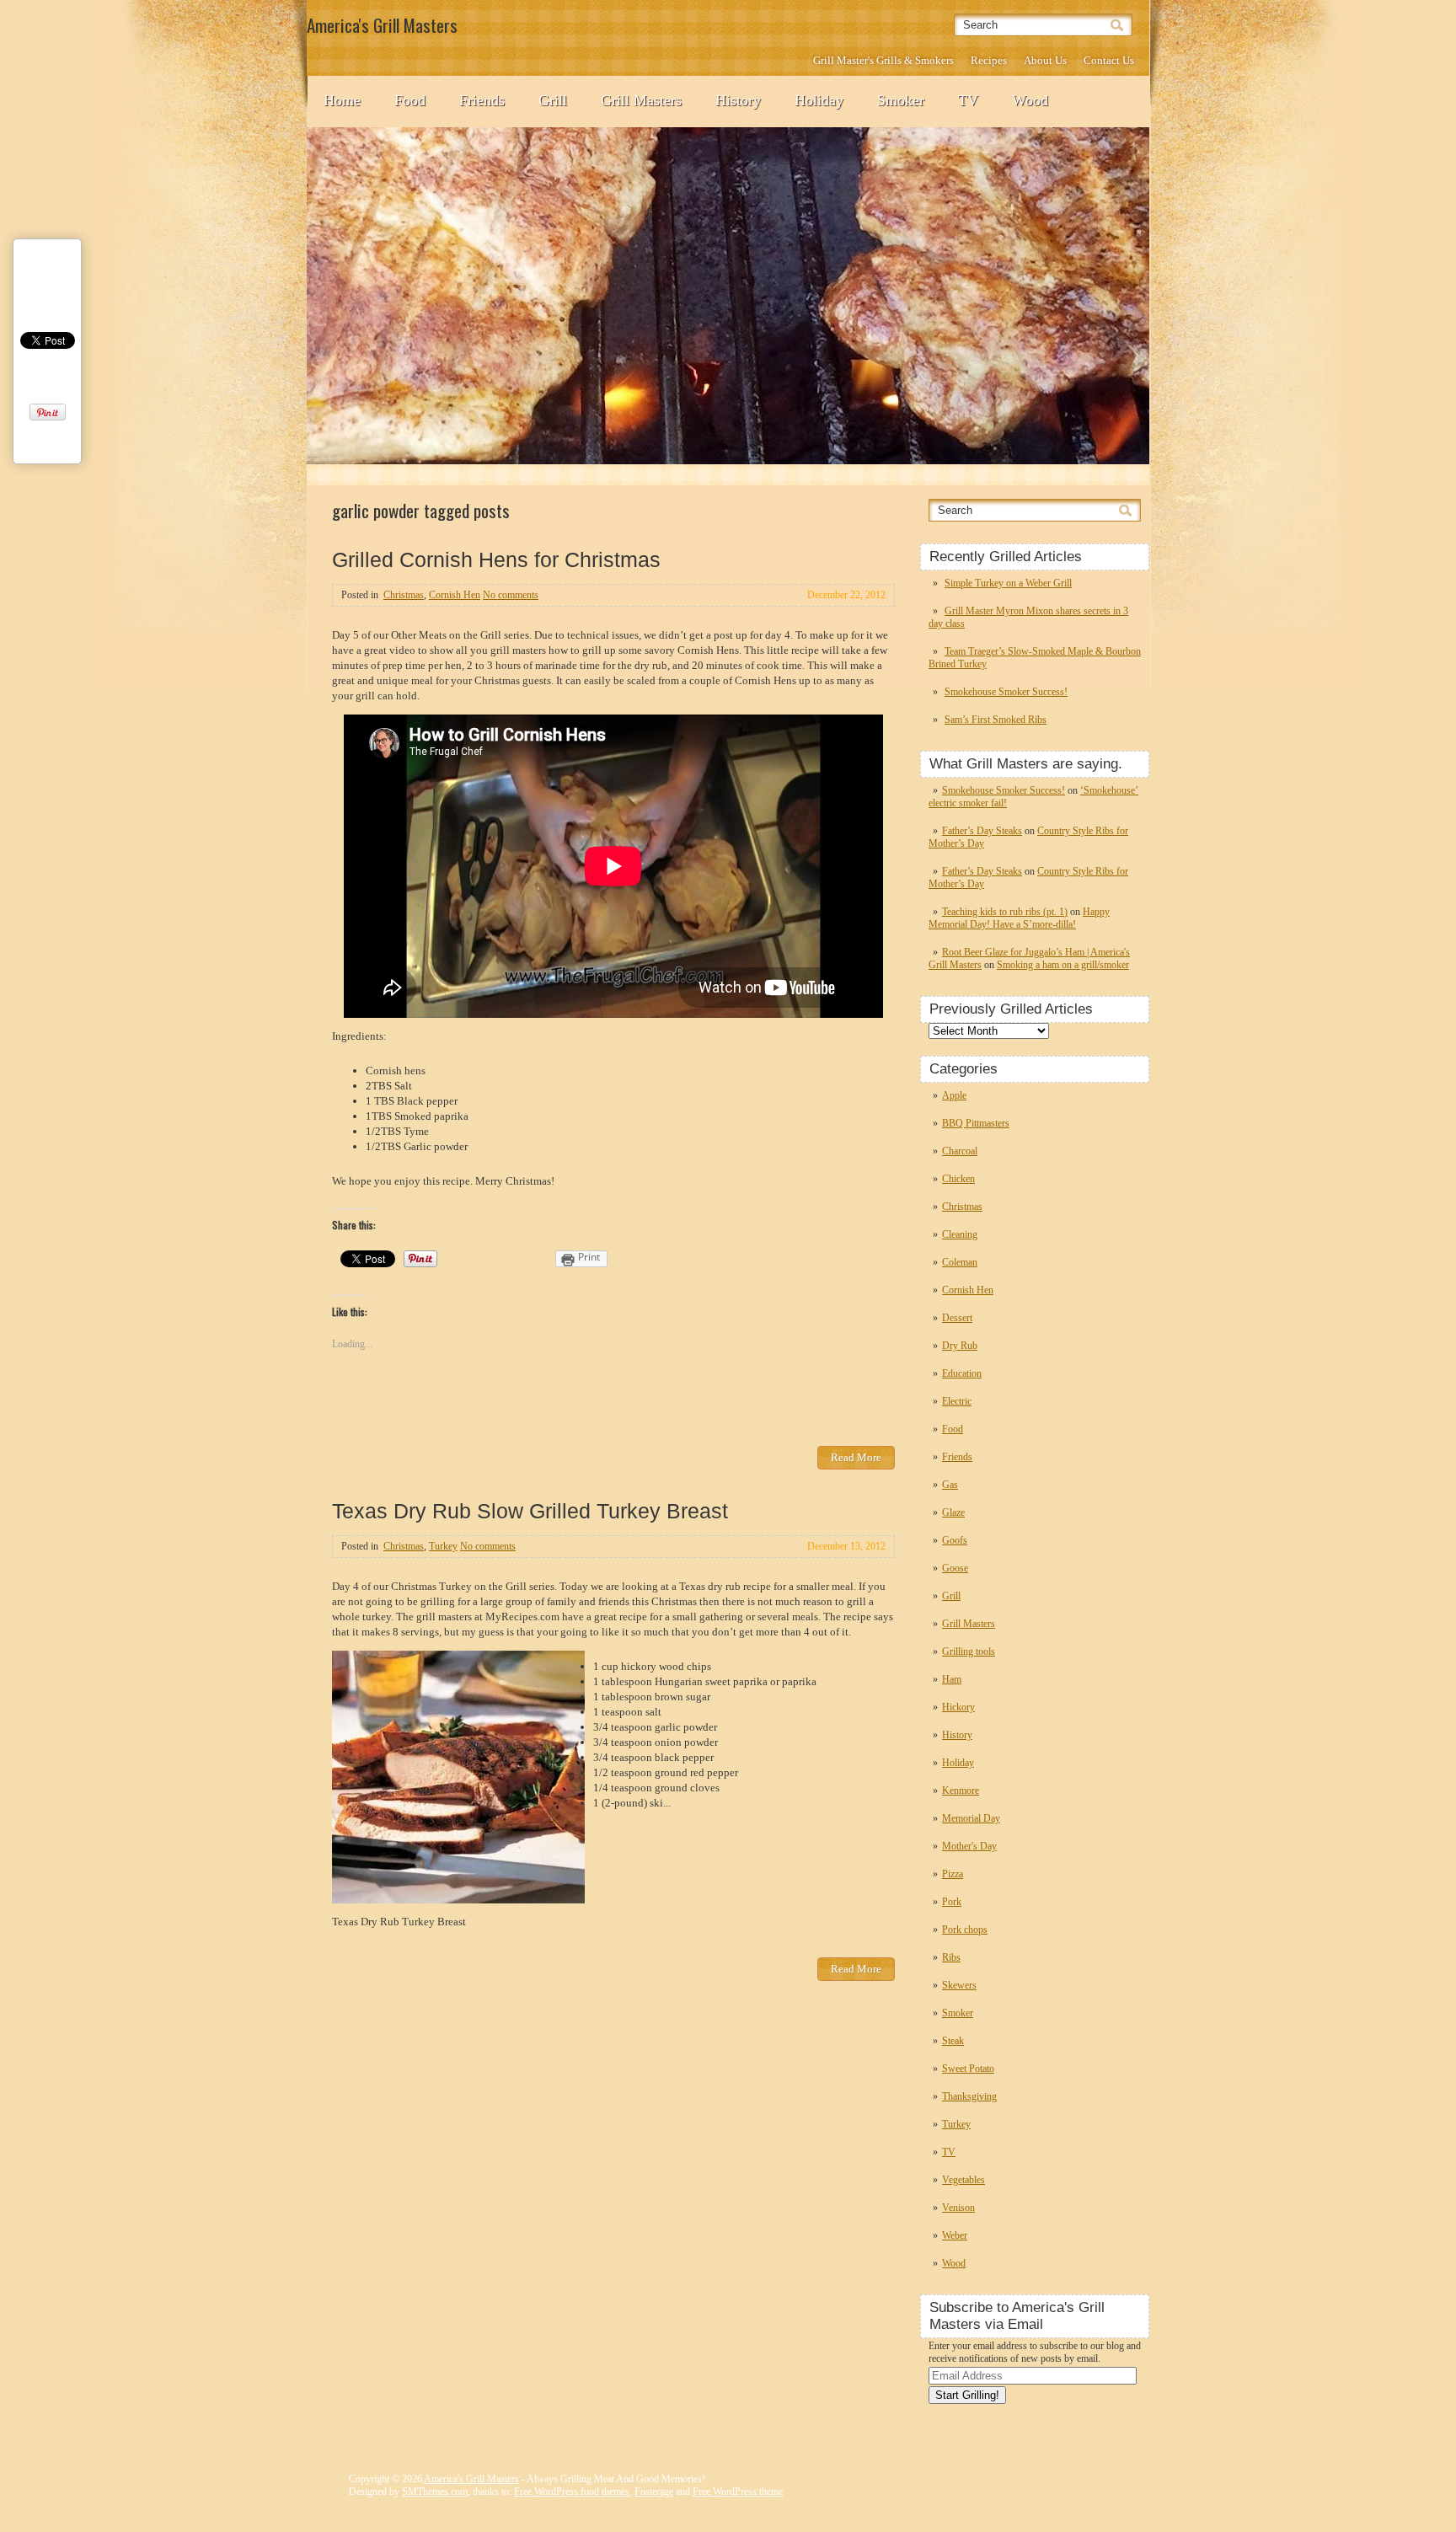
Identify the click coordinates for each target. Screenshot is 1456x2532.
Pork (952, 1902)
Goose (955, 1568)
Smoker (901, 100)
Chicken (958, 1179)
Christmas (962, 1207)
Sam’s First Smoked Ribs (996, 720)
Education (962, 1373)
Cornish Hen (968, 1290)
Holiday (819, 100)
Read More (856, 1457)
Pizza (953, 1874)
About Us (1045, 60)
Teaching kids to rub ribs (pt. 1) (1005, 912)
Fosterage (654, 2492)
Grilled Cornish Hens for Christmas (496, 559)
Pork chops (965, 1930)
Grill (553, 100)
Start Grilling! (967, 2395)
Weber (955, 2235)
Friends (482, 100)
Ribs (951, 1957)
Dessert (957, 1318)
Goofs (955, 1540)
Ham (952, 1679)
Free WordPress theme (738, 2492)
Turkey (956, 2124)
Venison (958, 2208)
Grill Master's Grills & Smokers (883, 60)
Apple (954, 1095)
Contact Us (1109, 60)
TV (968, 100)
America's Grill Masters (471, 2479)
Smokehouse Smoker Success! (1006, 692)
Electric (957, 1401)
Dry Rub (960, 1346)
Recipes (989, 60)
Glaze (953, 1512)
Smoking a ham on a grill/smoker (1063, 965)
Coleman (960, 1262)
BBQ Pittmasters (976, 1123)
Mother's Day (969, 1846)
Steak (953, 2041)
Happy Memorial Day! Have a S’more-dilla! (1019, 918)
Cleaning (960, 1234)
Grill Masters (641, 100)
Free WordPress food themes (572, 2492)
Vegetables (964, 2180)
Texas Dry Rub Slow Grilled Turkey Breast (530, 1511)
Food (410, 100)
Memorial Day (971, 1818)
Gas (950, 1485)
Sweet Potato (968, 2069)
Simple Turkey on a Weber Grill (1008, 583)
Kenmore (961, 1791)
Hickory (958, 1707)
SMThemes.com (435, 2492)
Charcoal (960, 1151)
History (738, 100)
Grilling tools (969, 1651)
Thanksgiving (969, 2096)
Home (342, 100)
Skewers (959, 1985)
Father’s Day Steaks (982, 831)
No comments (511, 595)
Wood (1030, 100)
